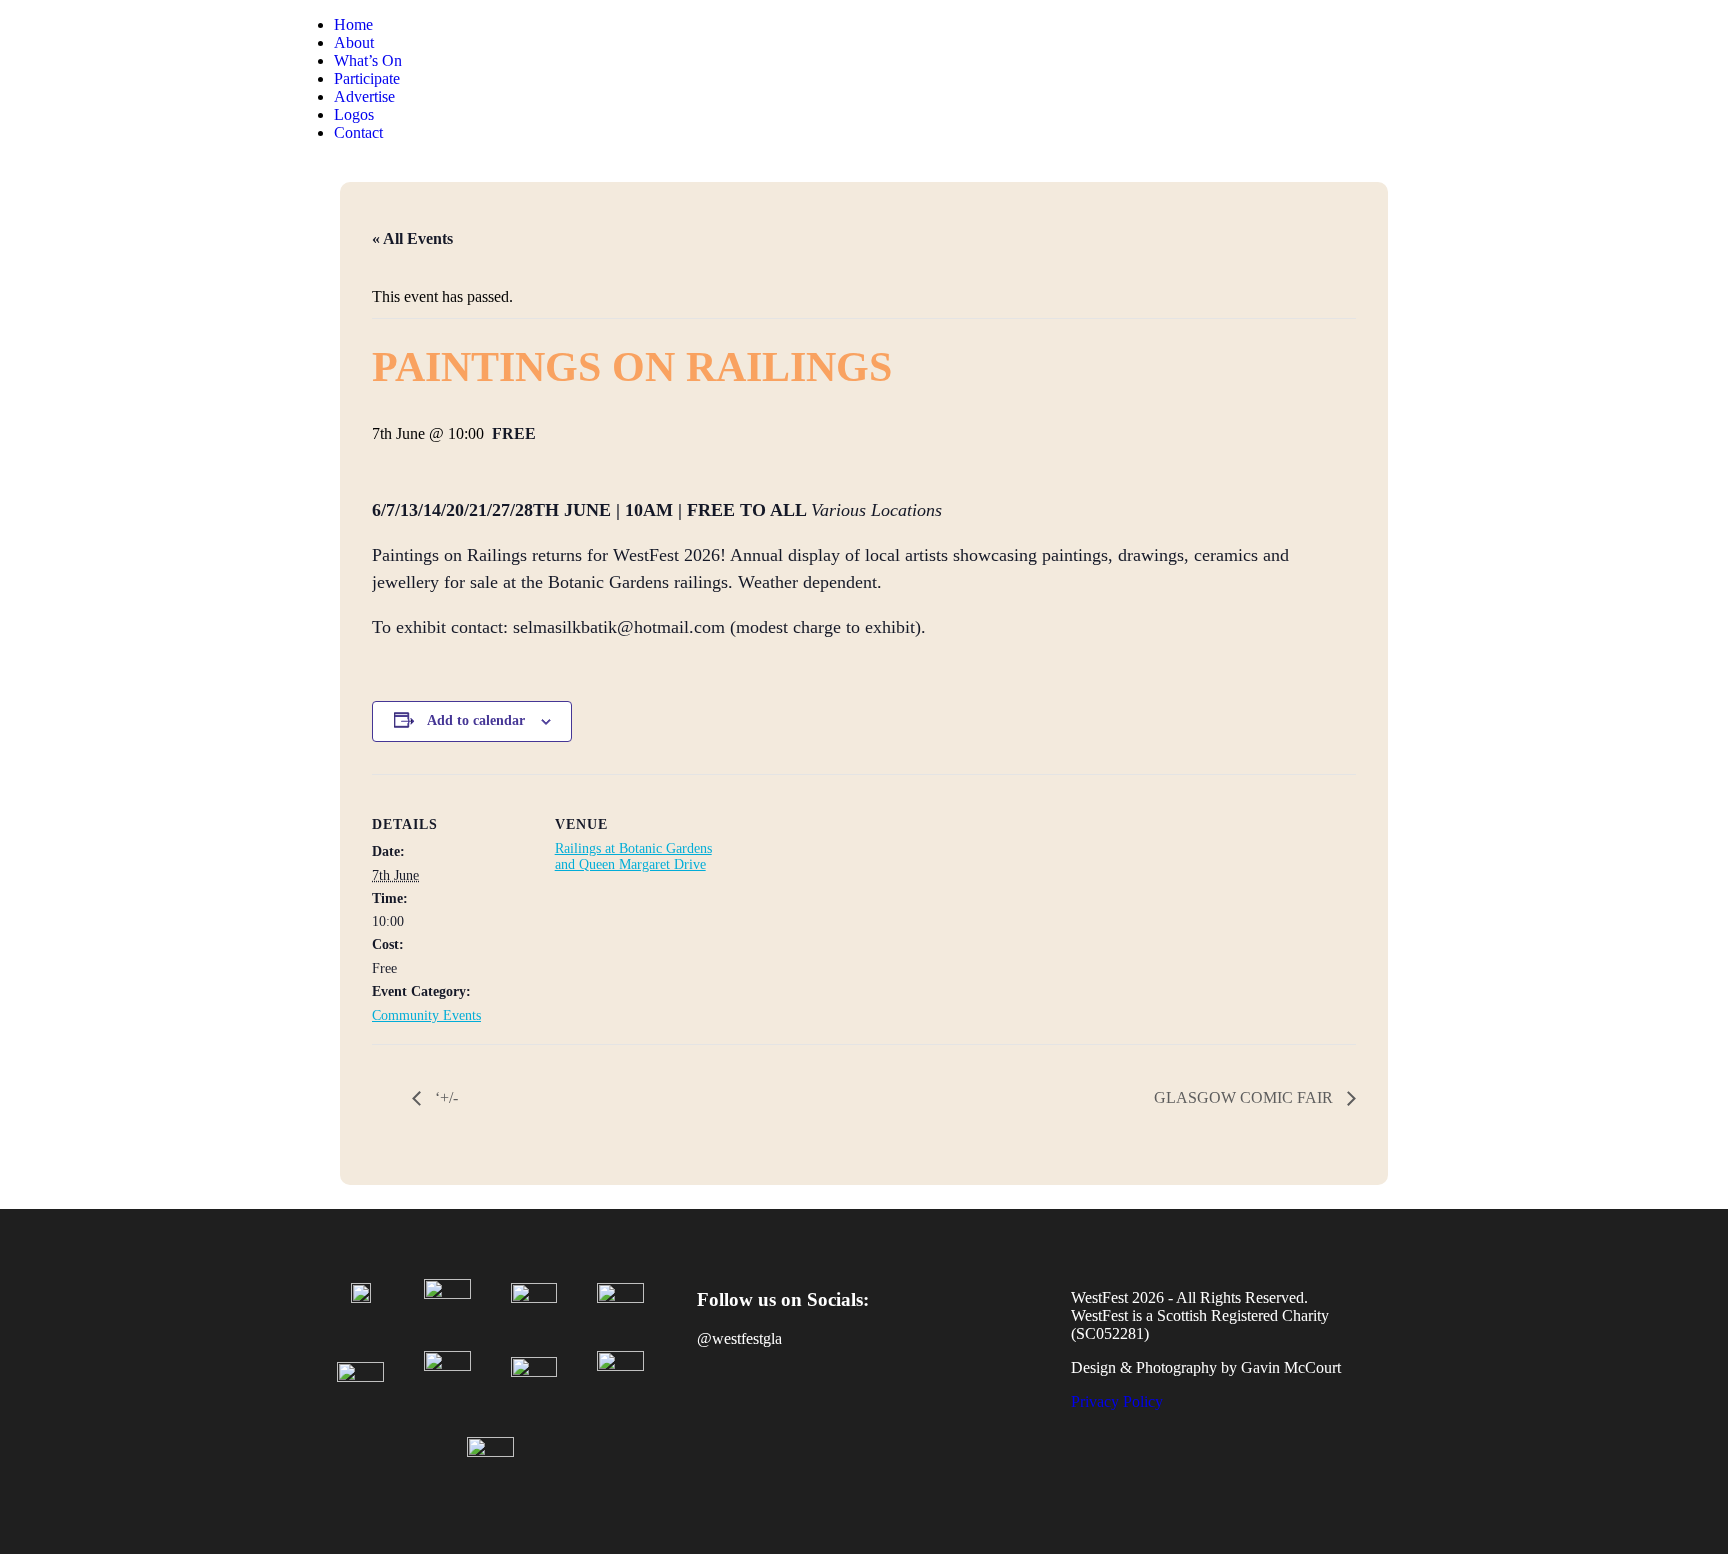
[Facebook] (722, 1409)
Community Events (426, 1015)
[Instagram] (781, 1409)
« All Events (412, 238)
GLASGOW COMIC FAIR (1245, 1097)
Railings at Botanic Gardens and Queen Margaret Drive (633, 856)
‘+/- (444, 1097)
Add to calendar (476, 720)
